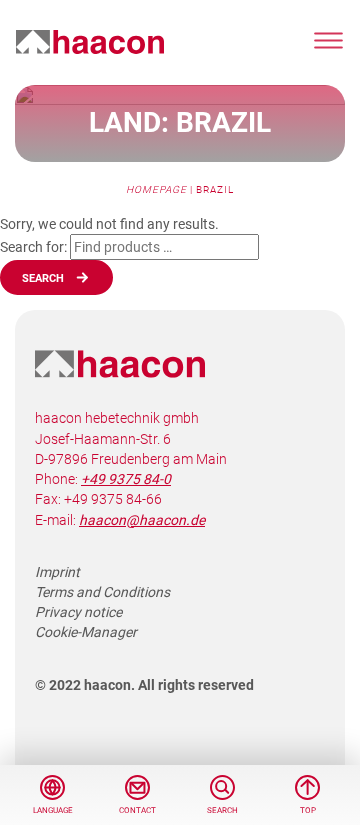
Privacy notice (78, 612)
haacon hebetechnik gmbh (90, 42)
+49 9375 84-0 (126, 479)
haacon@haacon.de (142, 520)
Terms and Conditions (102, 592)
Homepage (156, 189)
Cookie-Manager (86, 632)
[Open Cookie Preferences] (36, 788)
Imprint (57, 572)
